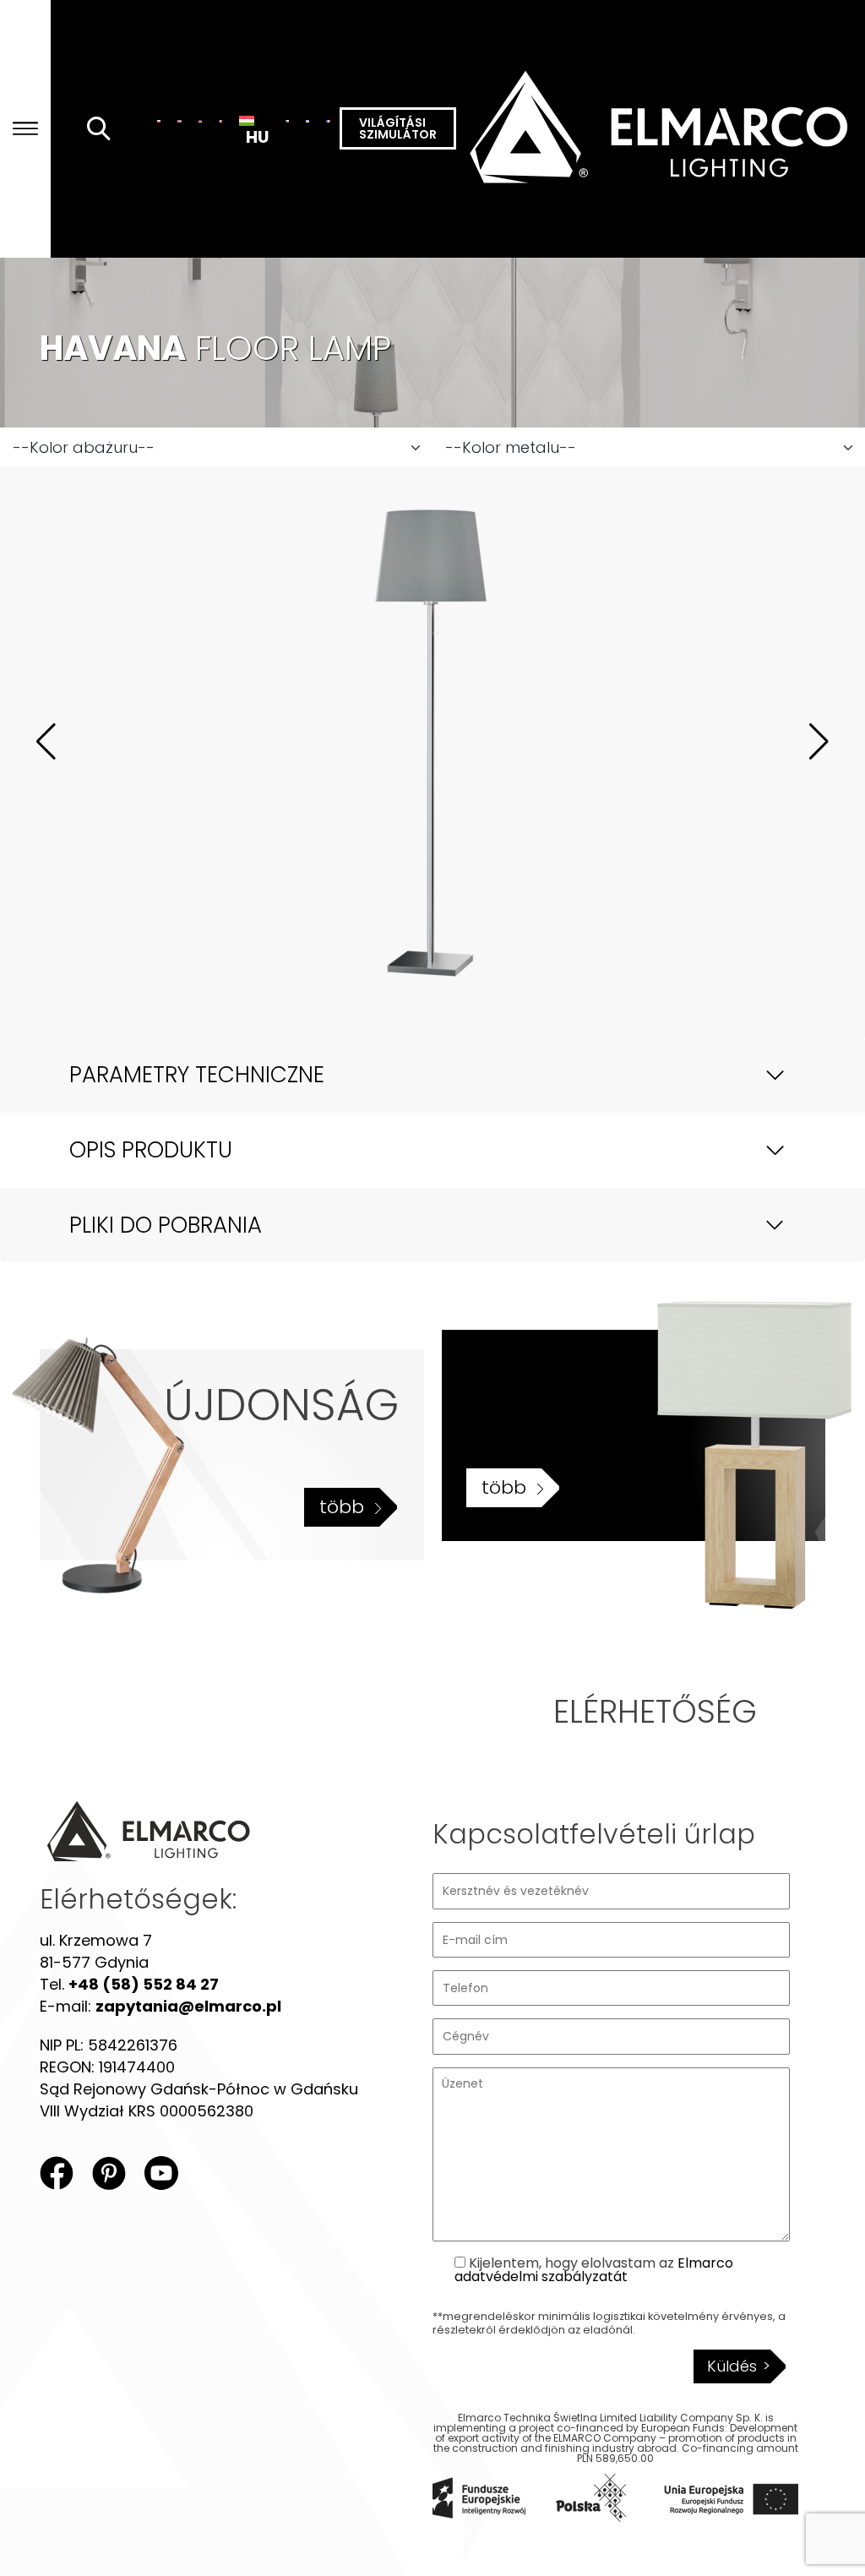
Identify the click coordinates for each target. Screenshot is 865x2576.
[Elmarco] (661, 129)
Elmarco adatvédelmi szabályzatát (594, 2270)
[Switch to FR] (328, 121)
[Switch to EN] (179, 121)
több (342, 1507)
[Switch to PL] (159, 121)
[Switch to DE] (200, 121)
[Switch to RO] (220, 121)
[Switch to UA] (307, 121)
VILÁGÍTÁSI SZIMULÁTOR (398, 128)
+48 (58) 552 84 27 (144, 1984)
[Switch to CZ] (287, 121)
